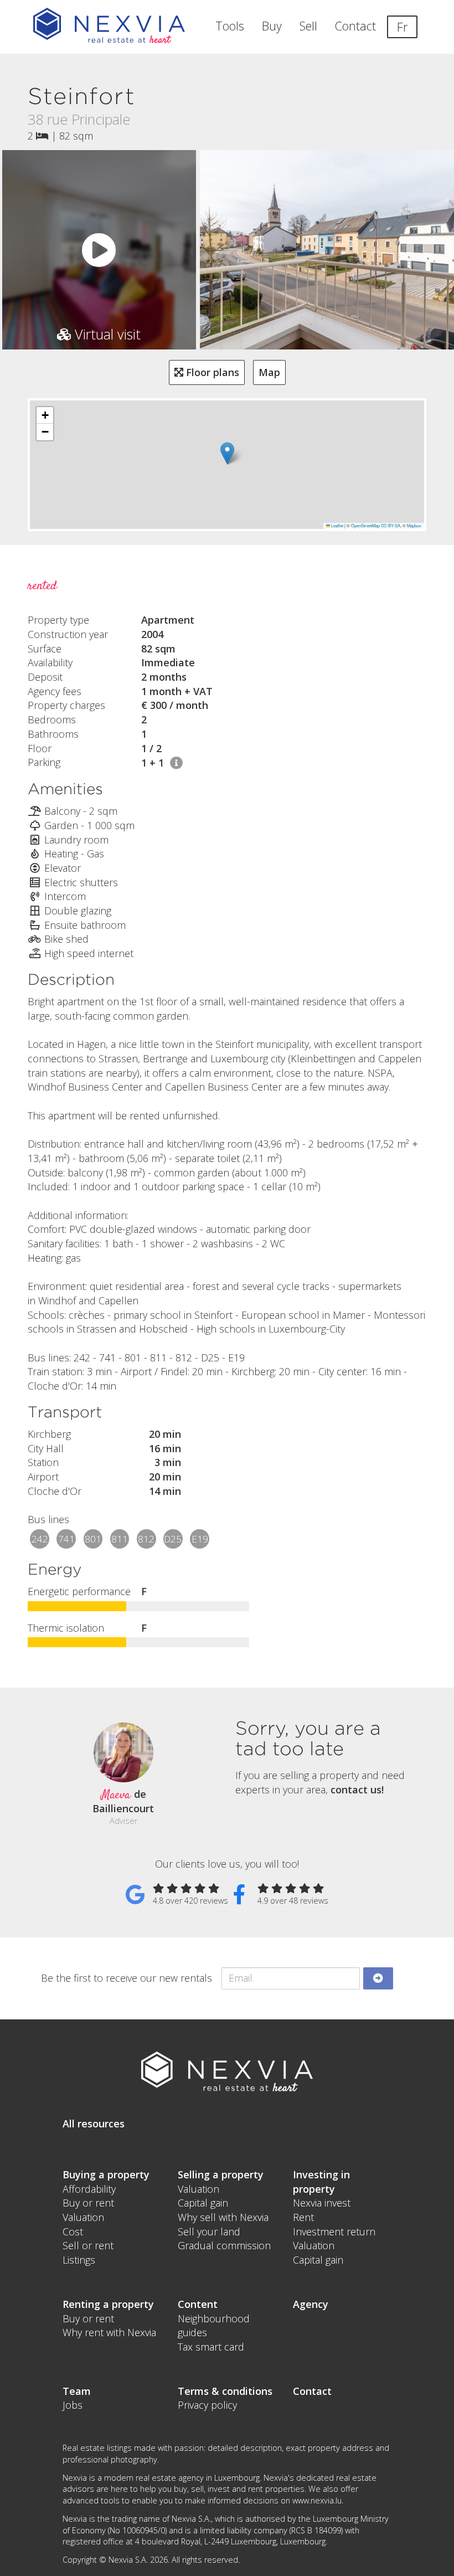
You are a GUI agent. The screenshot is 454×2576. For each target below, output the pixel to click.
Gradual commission (224, 2245)
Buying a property (106, 2174)
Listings (79, 2260)
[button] (227, 453)
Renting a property (108, 2304)
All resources (94, 2123)
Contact (355, 26)
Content (198, 2304)
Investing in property (321, 2182)
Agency (311, 2304)
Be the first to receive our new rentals (127, 1978)
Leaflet (337, 525)
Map (269, 372)
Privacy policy (207, 2405)
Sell (308, 26)
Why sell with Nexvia (223, 2217)
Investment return (334, 2231)
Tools (230, 26)
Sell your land (209, 2231)
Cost (73, 2231)
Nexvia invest (322, 2203)
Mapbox (414, 525)
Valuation (83, 2217)
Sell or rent (88, 2245)
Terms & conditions (225, 2391)
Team (77, 2391)
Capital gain (203, 2203)
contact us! (357, 1790)
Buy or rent (88, 2203)
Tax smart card (211, 2347)
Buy (272, 26)
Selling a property (221, 2174)
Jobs (73, 2405)
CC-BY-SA (391, 525)
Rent (303, 2217)
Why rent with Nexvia (109, 2332)
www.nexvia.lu (317, 2500)
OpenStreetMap (365, 525)
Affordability (89, 2189)
